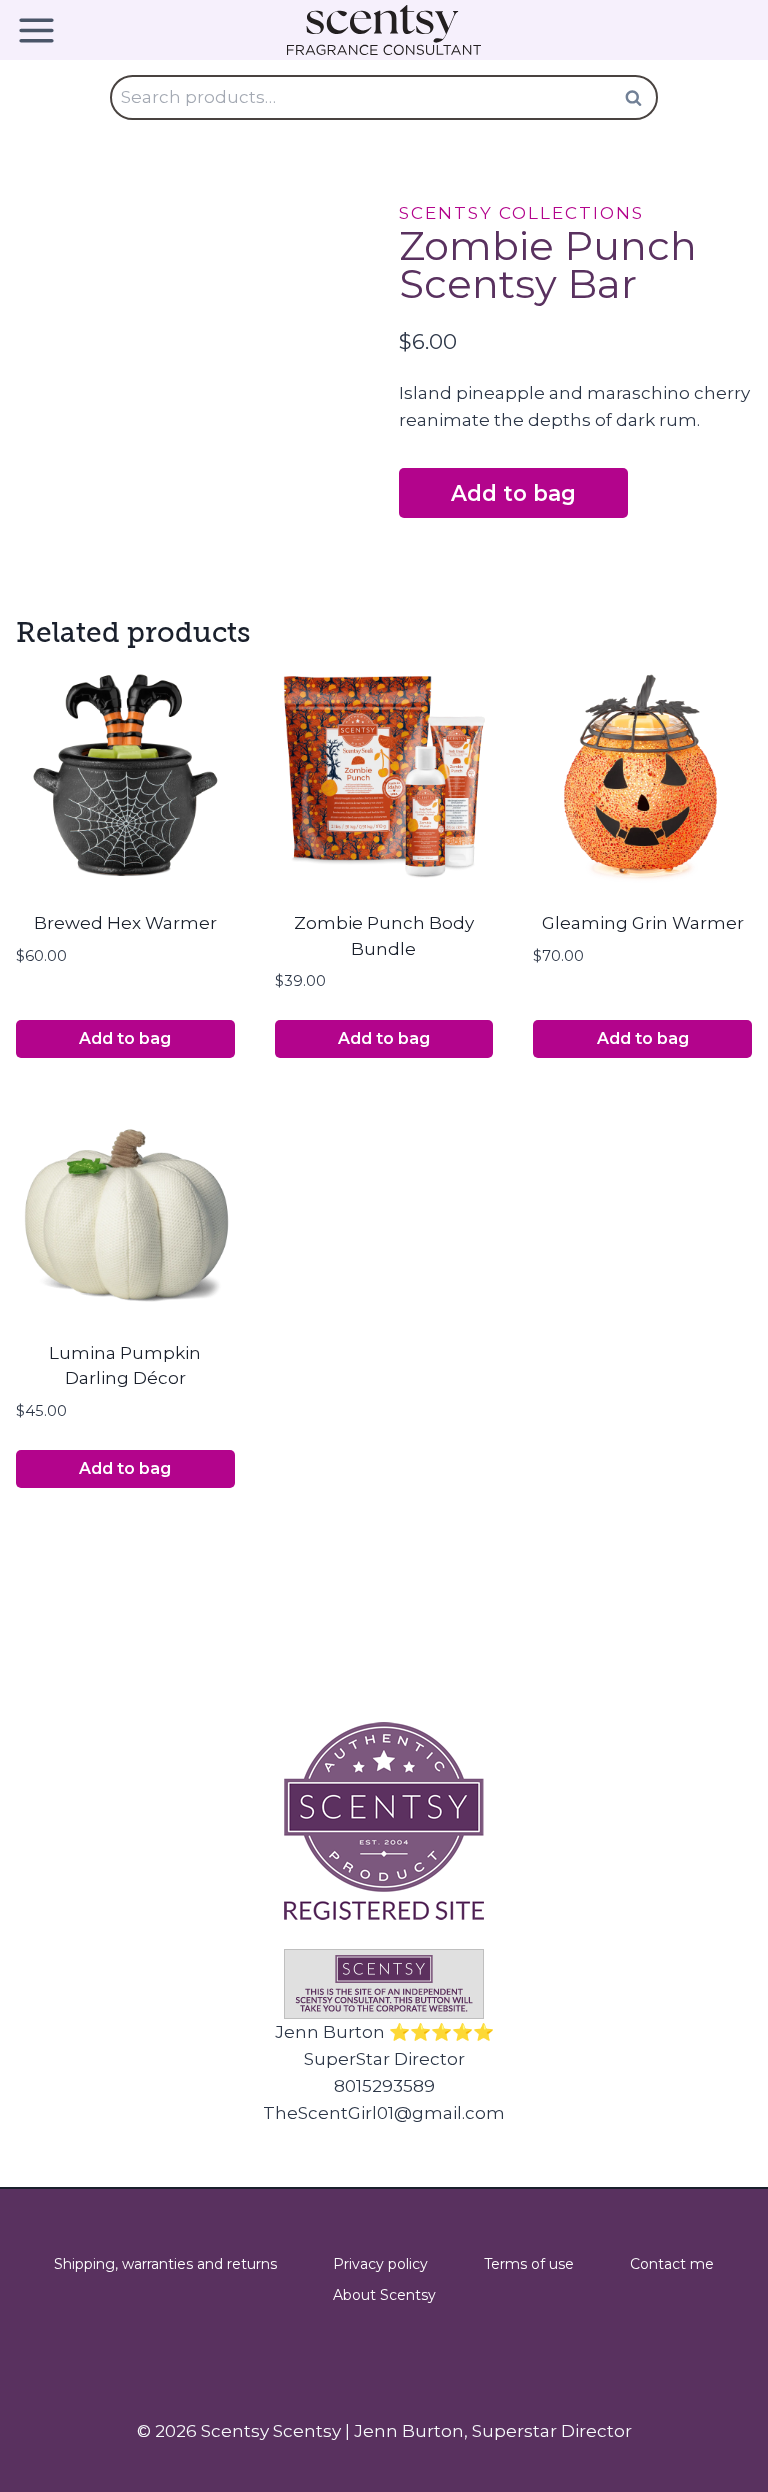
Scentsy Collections (521, 213)
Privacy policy (380, 2264)
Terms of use (529, 2264)
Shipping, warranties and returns (165, 2264)
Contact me (672, 2264)
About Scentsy (384, 2295)
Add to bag (513, 493)
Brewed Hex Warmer (125, 923)
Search (639, 97)
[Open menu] (43, 30)
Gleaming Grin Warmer (643, 923)
